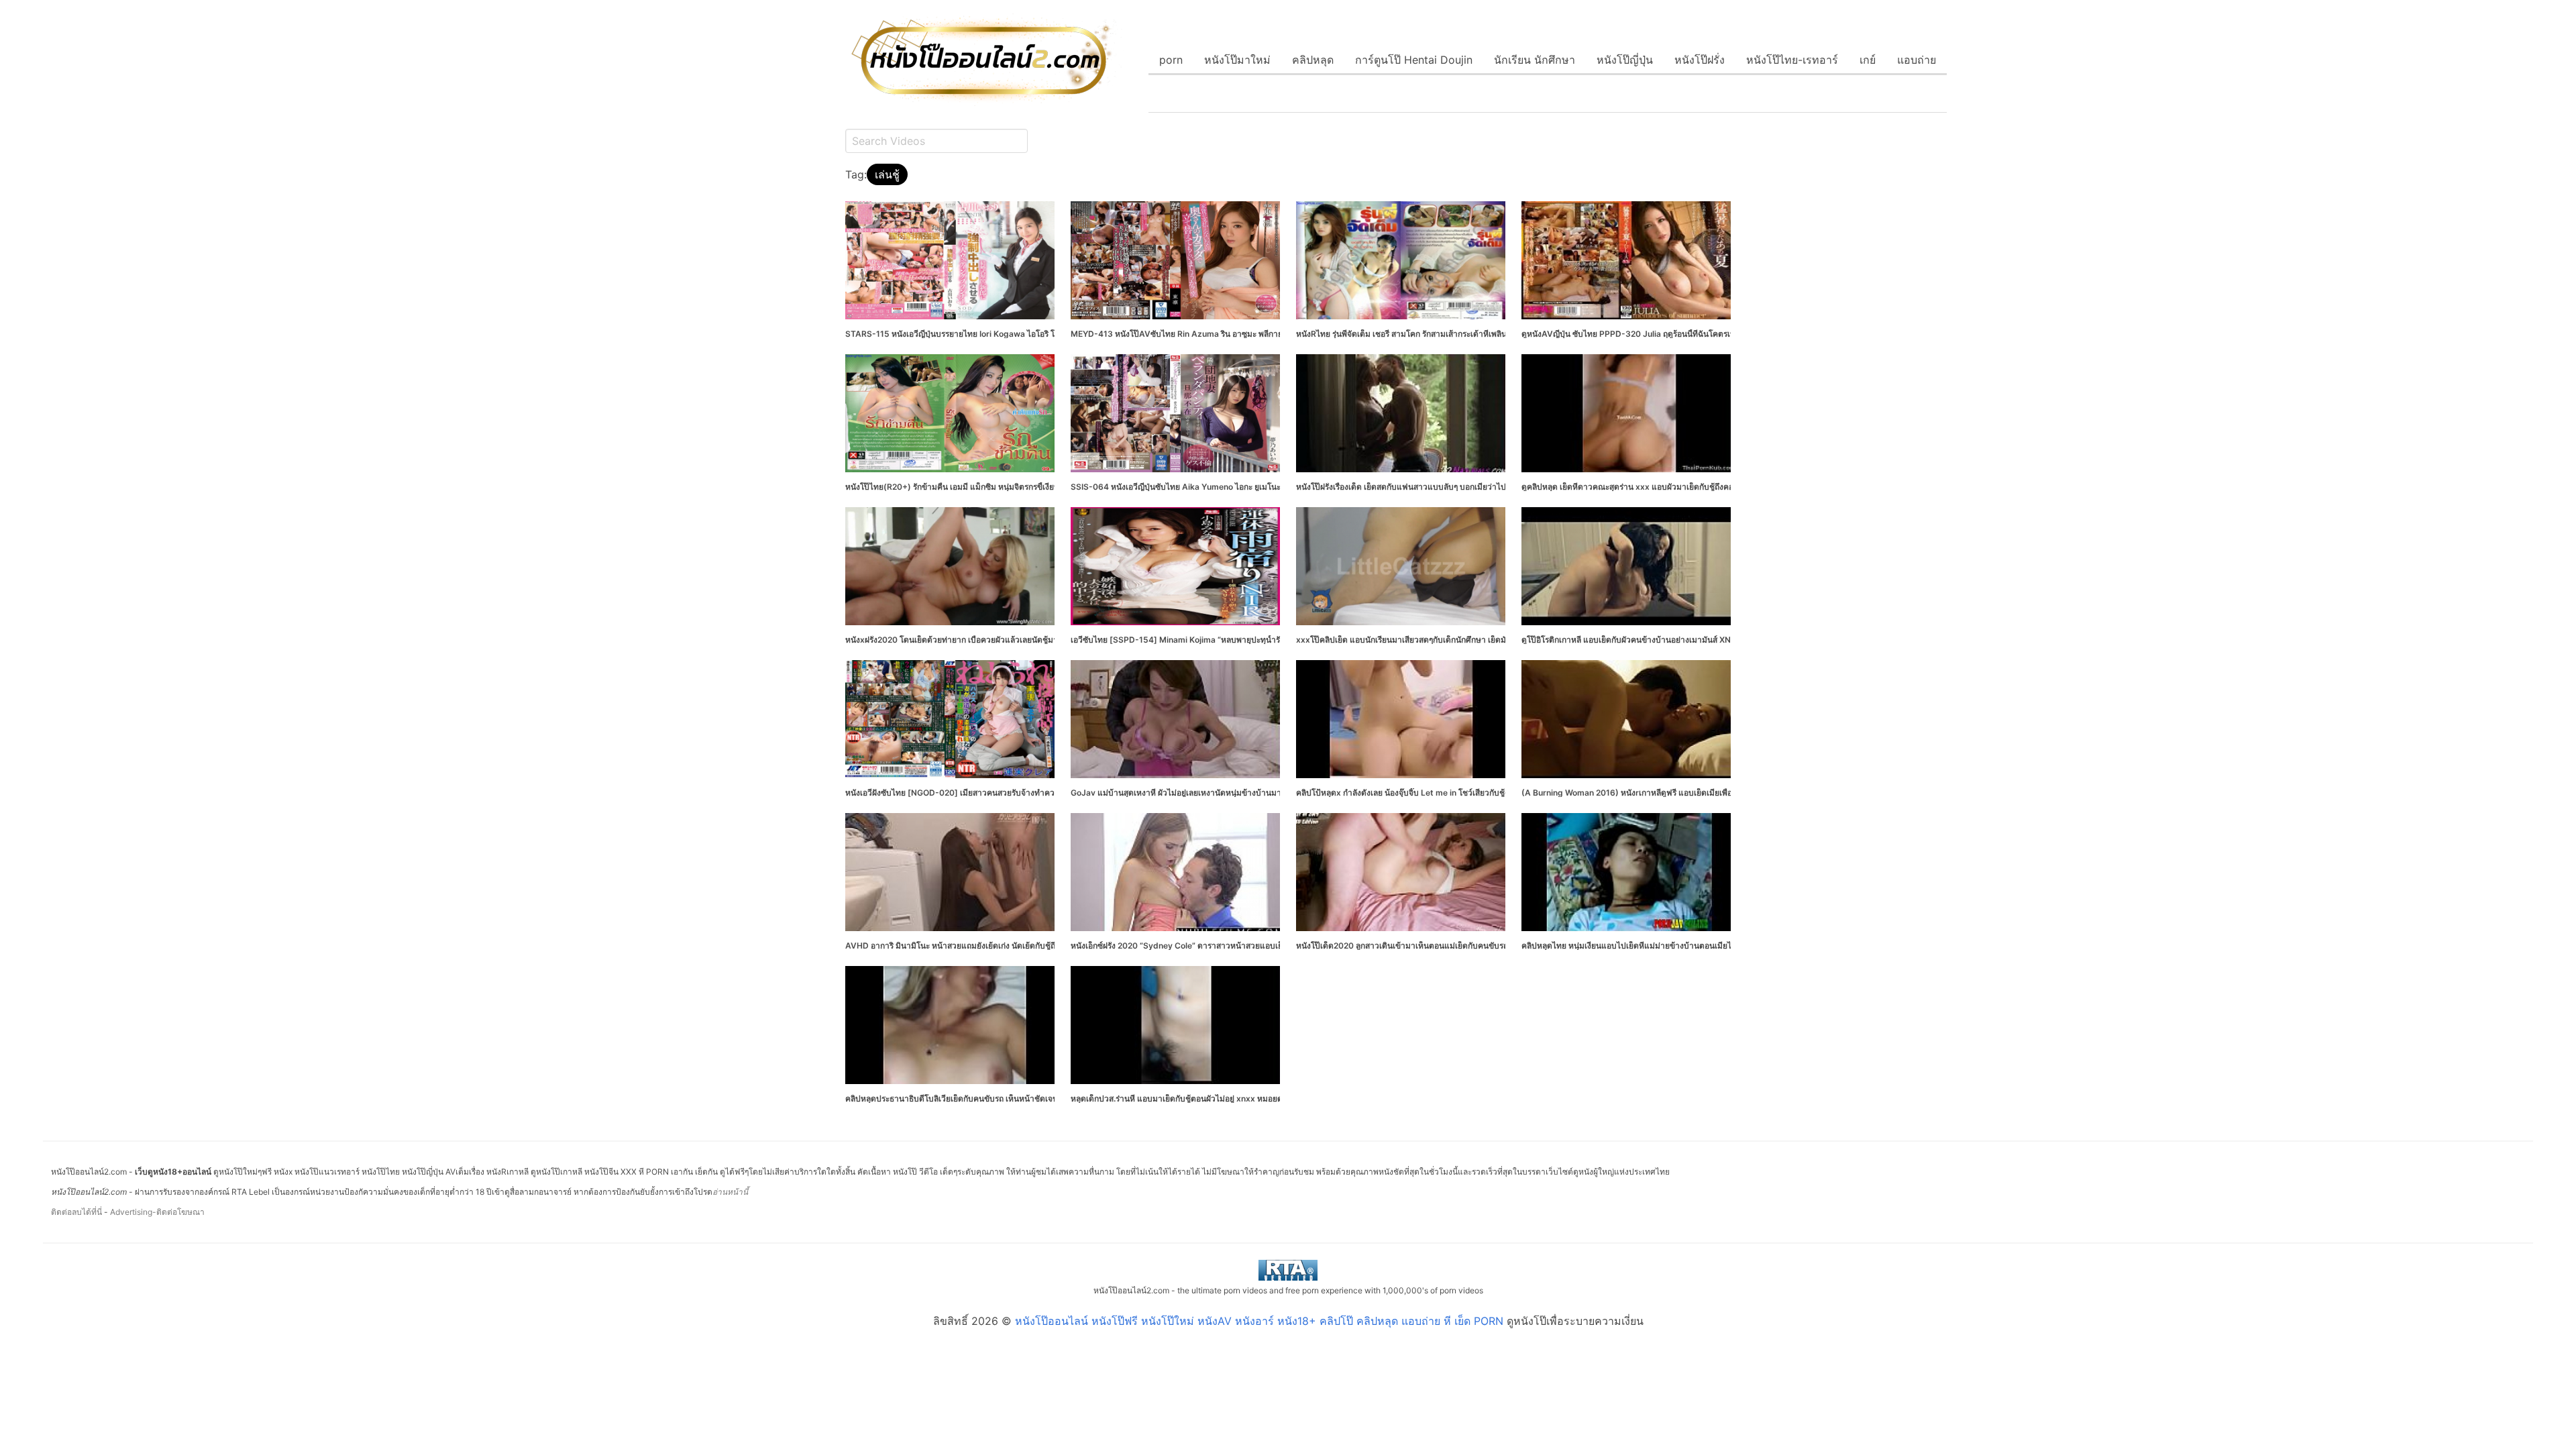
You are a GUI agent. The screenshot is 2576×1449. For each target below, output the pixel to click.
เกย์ (1868, 60)
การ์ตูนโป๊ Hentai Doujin (1414, 60)
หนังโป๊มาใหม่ (1237, 60)
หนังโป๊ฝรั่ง (1700, 60)
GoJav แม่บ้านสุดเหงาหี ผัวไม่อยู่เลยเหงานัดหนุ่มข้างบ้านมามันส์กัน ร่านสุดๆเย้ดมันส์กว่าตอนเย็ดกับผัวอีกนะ (1258, 793)
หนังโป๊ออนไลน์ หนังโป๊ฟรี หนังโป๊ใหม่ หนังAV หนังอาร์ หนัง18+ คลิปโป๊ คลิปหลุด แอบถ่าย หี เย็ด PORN (1259, 1321)
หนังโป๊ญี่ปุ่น (1625, 60)
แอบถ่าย (1917, 60)
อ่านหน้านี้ (730, 1192)
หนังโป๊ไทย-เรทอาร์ (1792, 60)
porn (1171, 60)
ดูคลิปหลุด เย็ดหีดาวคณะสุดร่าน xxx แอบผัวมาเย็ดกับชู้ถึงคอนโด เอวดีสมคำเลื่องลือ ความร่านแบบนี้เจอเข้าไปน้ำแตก (1726, 487)
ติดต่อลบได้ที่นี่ (76, 1212)
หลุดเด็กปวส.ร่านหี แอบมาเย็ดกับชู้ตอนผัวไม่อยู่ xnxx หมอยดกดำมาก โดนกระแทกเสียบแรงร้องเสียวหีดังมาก (1259, 1098)
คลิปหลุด (1313, 60)
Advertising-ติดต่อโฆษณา (157, 1212)
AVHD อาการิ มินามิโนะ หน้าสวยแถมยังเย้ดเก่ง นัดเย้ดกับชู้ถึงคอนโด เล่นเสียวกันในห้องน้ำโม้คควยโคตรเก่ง (1032, 946)
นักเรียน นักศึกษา (1535, 60)
